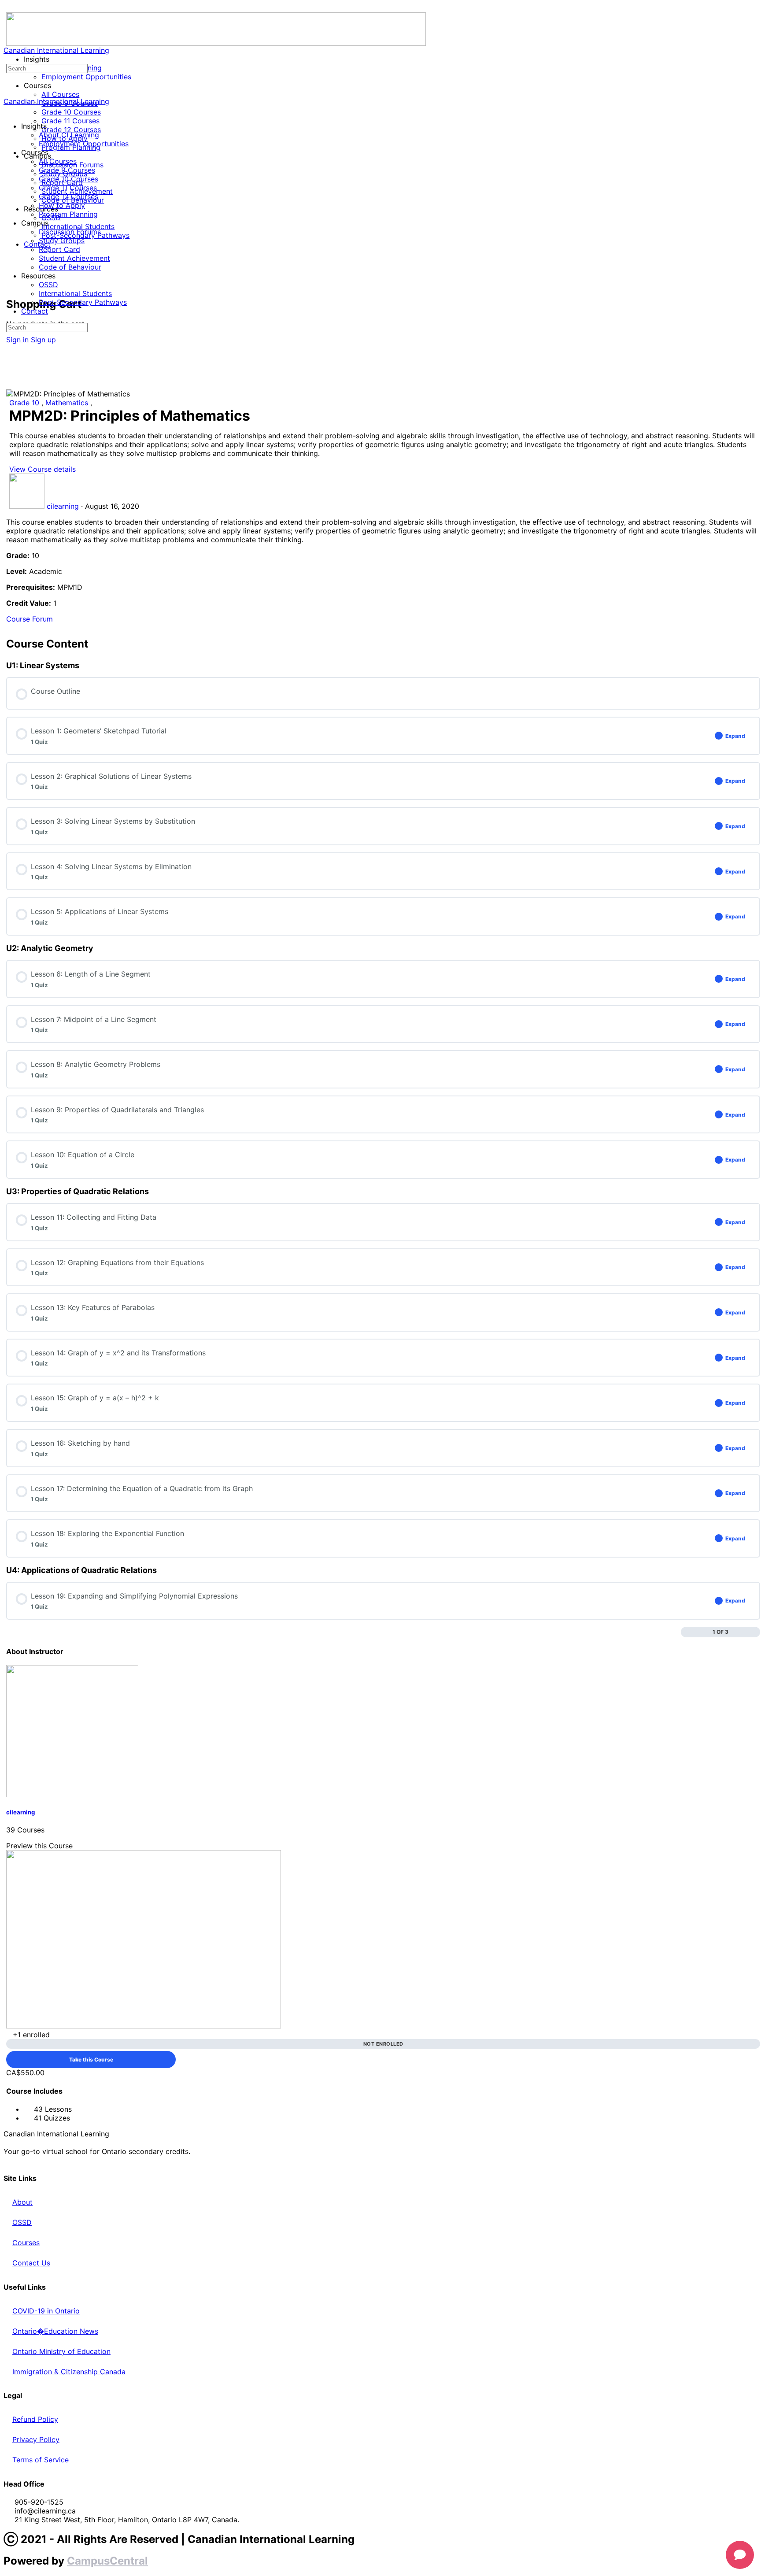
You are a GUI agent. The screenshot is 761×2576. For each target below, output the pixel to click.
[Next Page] (755, 1632)
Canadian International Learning (56, 50)
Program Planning (68, 214)
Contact (35, 311)
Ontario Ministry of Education (61, 2351)
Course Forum (30, 619)
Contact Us (31, 2263)
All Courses (58, 161)
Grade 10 (25, 403)
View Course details (44, 469)
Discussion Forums (70, 232)
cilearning (20, 1812)
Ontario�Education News (55, 2331)
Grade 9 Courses (67, 170)
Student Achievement (74, 258)
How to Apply (62, 205)
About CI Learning (69, 135)
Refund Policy (35, 2419)
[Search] (11, 276)
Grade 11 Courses (68, 188)
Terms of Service (41, 2460)
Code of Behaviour (70, 267)
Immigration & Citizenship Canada (69, 2372)
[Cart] (11, 285)
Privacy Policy (36, 2439)
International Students (75, 293)
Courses (26, 2243)
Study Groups (62, 241)
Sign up (43, 340)
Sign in (17, 340)
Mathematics (68, 403)
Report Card (59, 249)
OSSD (48, 285)
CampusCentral (107, 2561)
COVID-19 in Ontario (46, 2311)
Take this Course (91, 2060)
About (22, 2202)
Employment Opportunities (84, 144)
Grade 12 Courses (68, 196)
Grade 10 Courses (68, 179)
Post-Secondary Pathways (83, 302)
